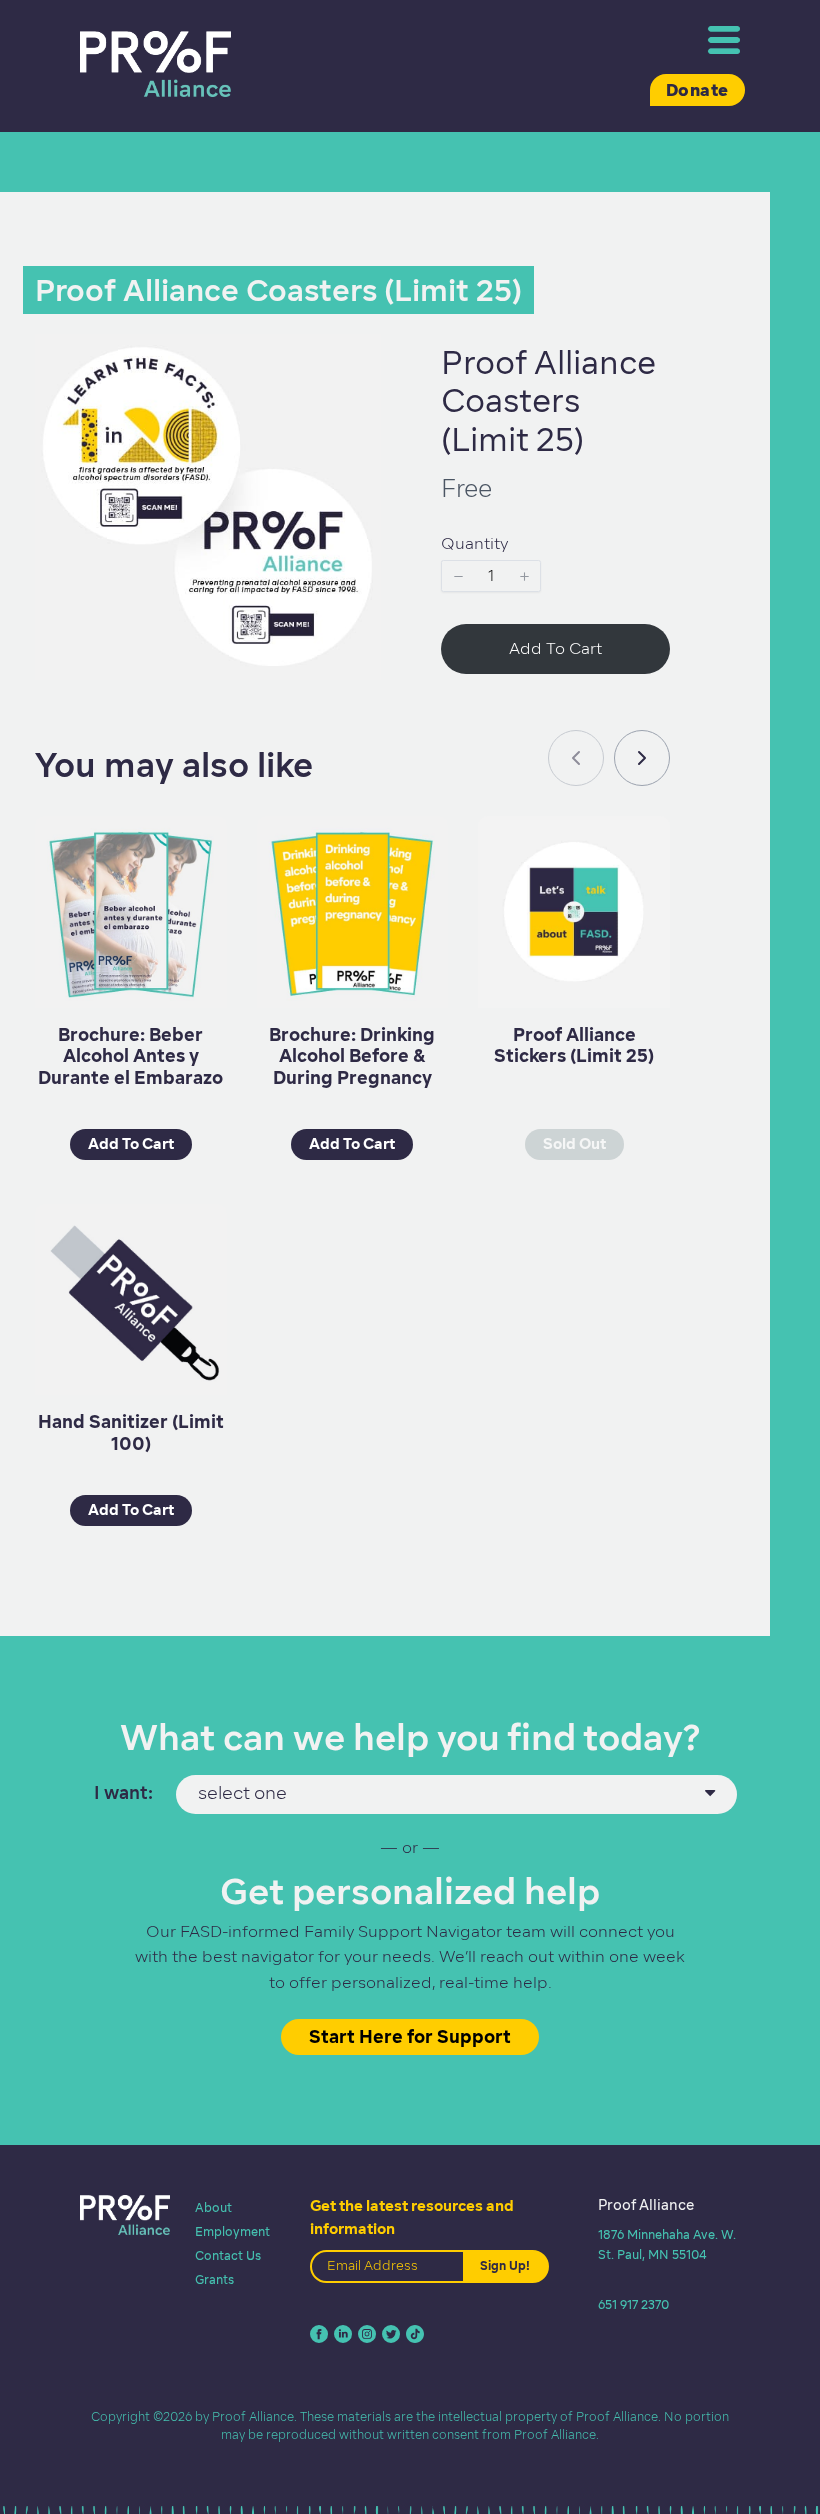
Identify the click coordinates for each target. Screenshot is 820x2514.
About (213, 2207)
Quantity (474, 543)
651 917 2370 (633, 2304)
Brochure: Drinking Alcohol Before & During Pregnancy (352, 1056)
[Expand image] (355, 360)
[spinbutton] (491, 576)
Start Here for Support (410, 2036)
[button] (458, 576)
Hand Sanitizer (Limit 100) (131, 1432)
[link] (642, 758)
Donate (697, 90)
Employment (232, 2231)
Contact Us (228, 2255)
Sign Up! (505, 2265)
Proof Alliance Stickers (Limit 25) (574, 1045)
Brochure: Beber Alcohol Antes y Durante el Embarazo (130, 1056)
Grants (214, 2279)
